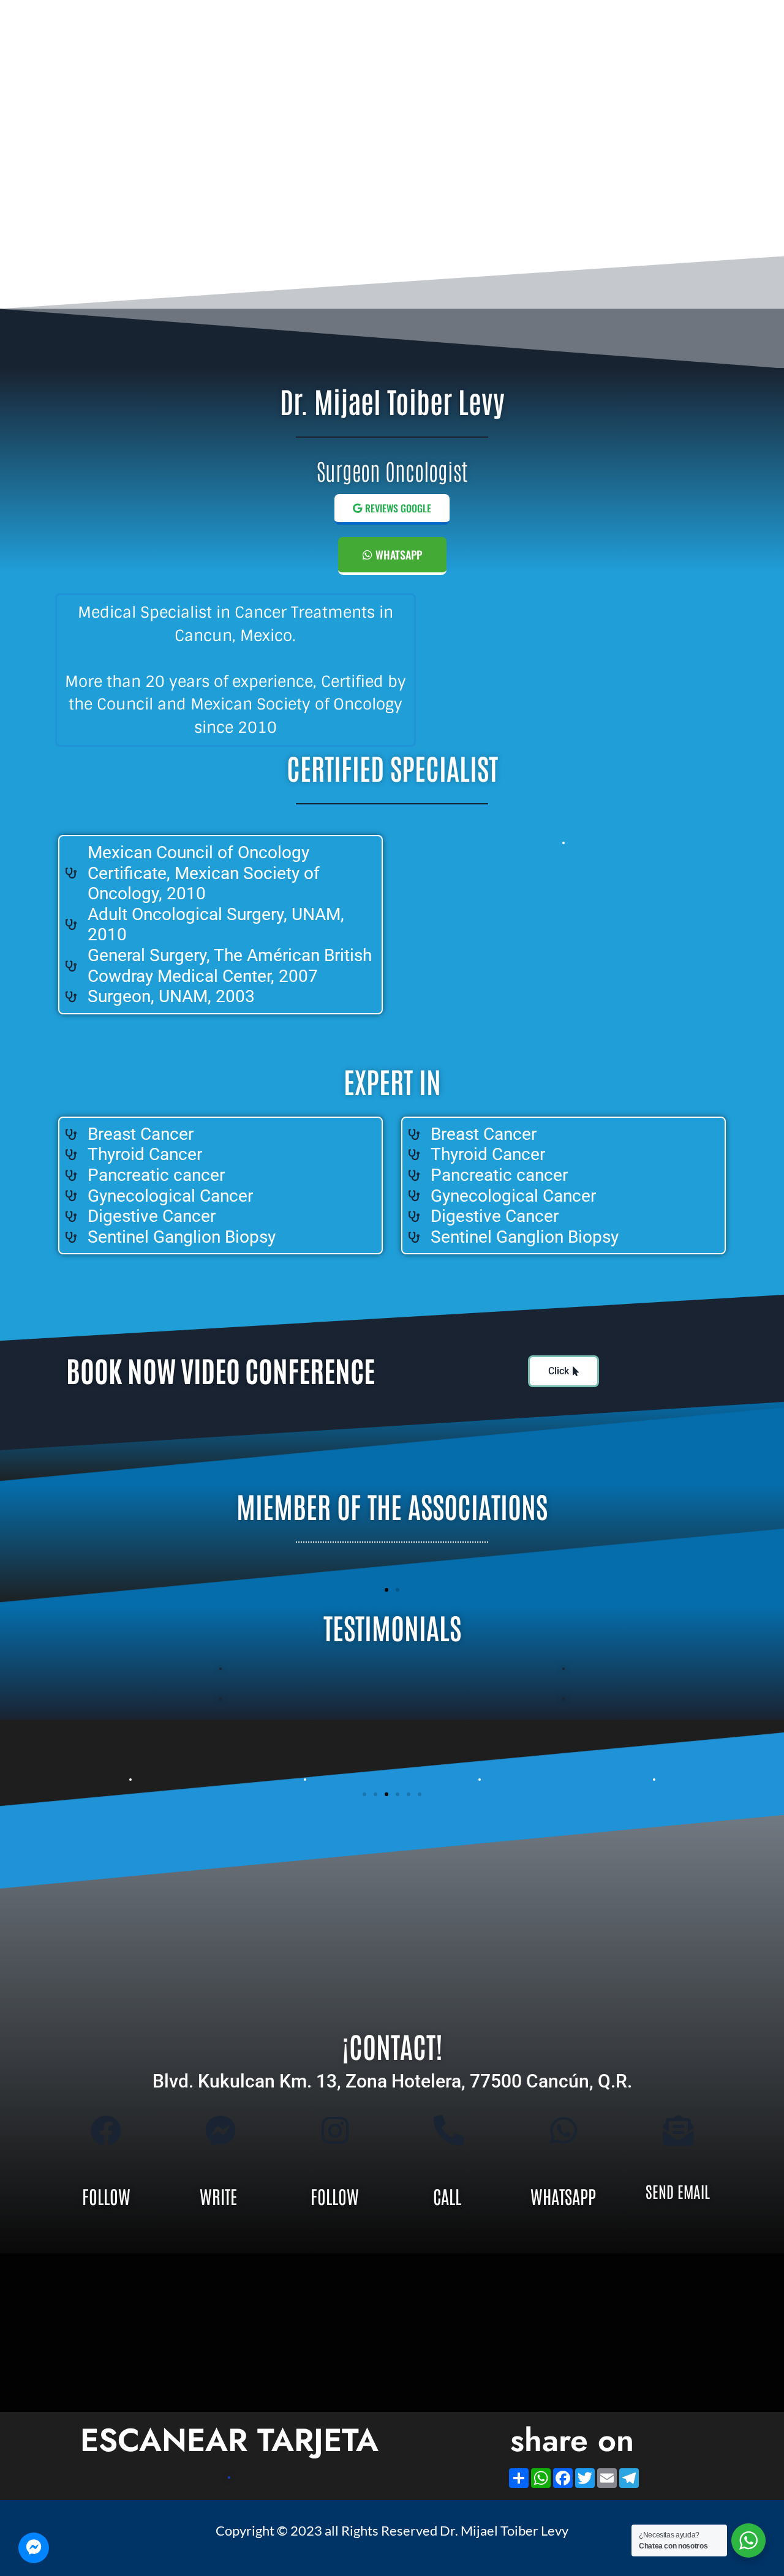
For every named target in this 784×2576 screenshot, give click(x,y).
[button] (386, 1590)
